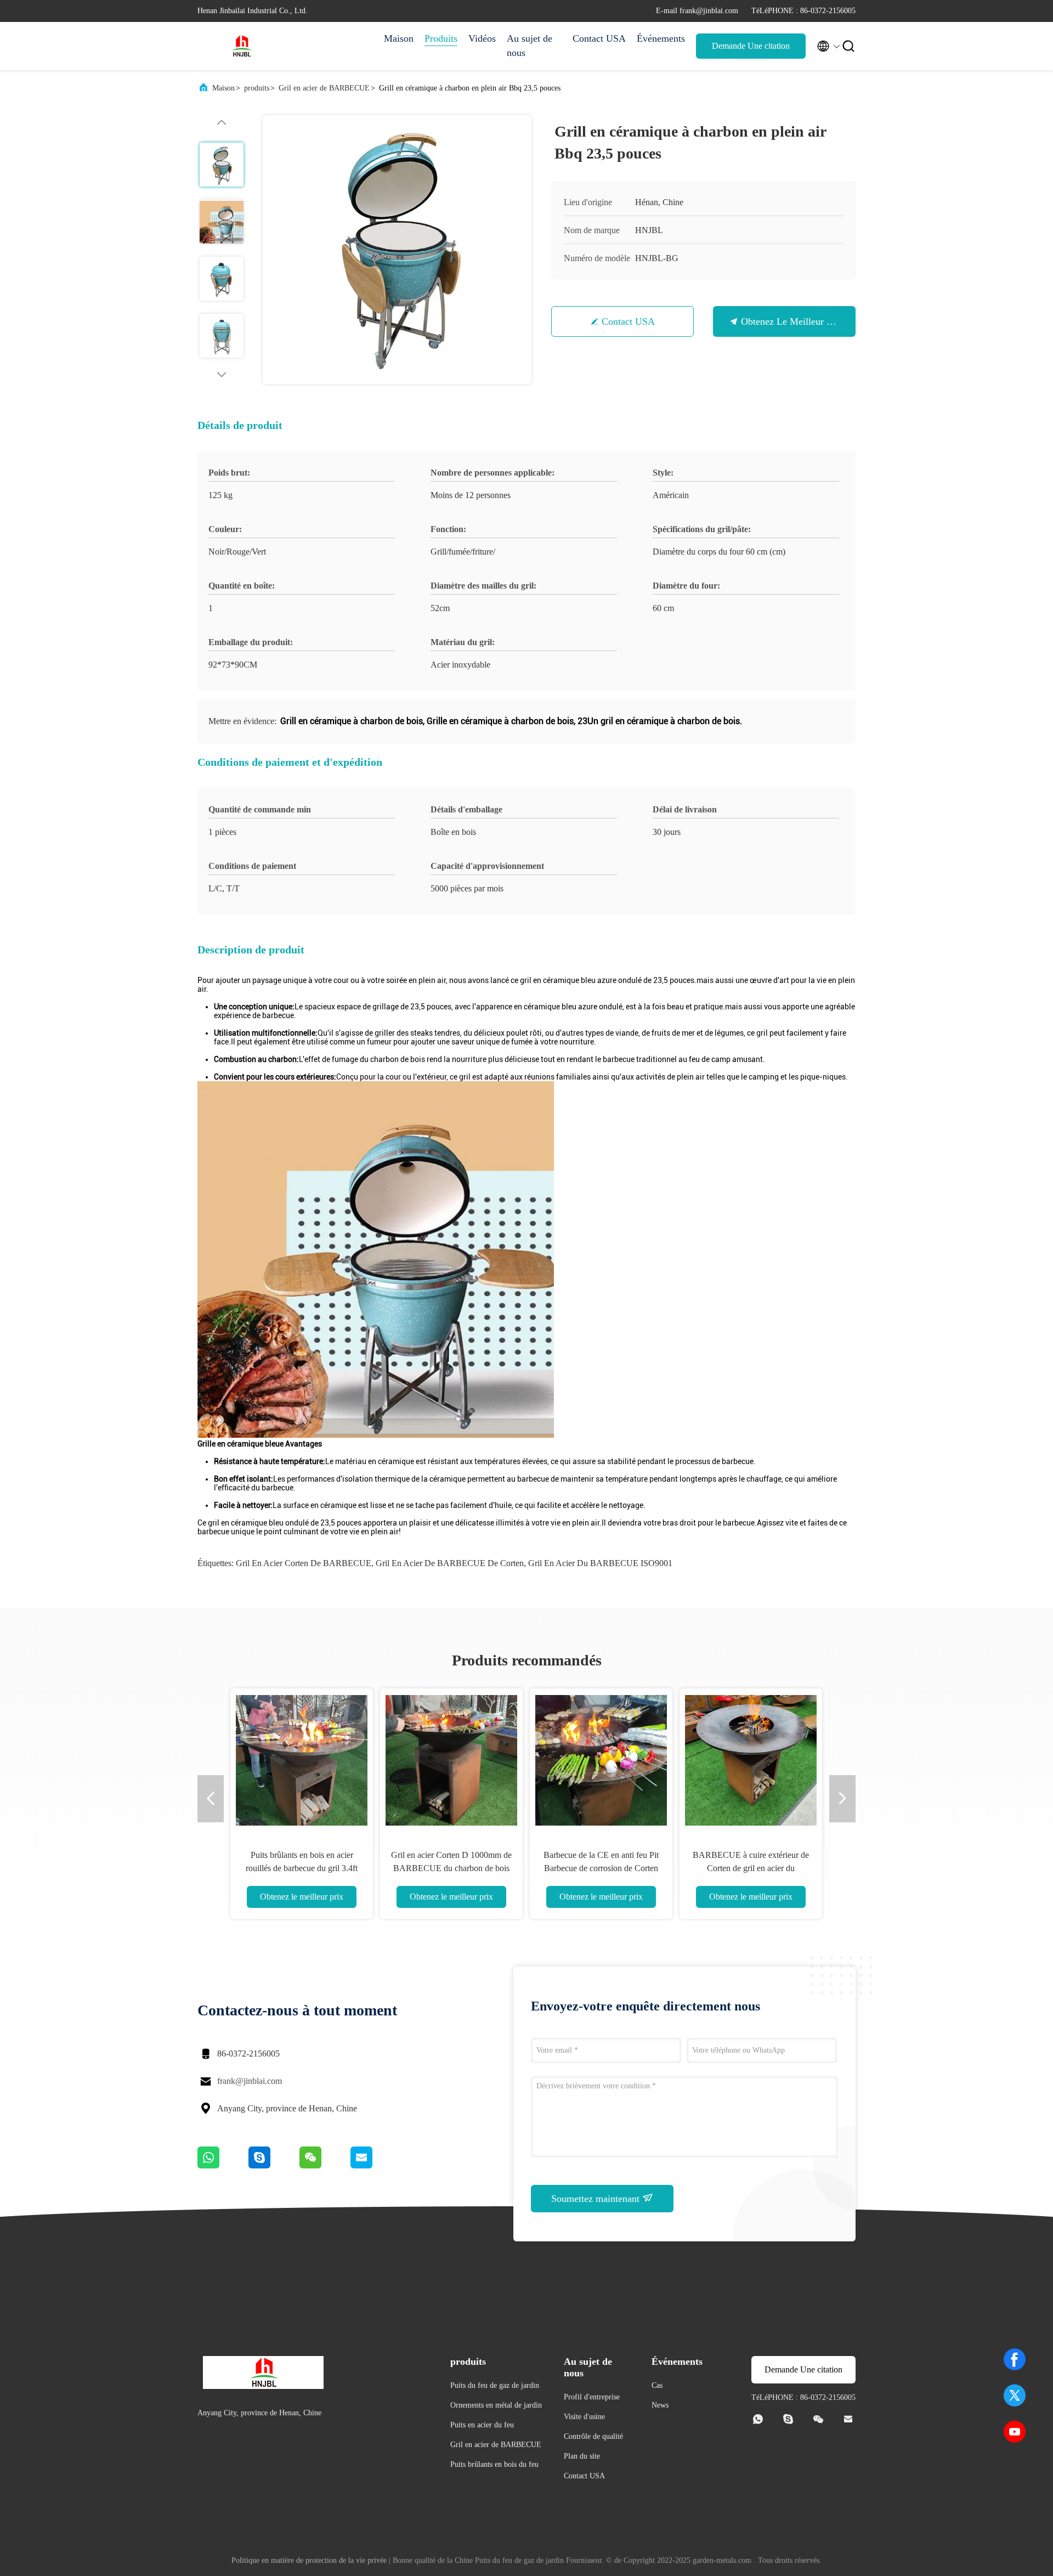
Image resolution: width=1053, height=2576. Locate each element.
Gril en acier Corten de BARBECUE (304, 1563)
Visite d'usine (584, 2417)
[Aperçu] (241, 46)
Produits (441, 38)
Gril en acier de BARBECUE (324, 88)
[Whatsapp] (223, 2166)
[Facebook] (1015, 2359)
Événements (661, 38)
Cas (657, 2385)
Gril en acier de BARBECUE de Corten (450, 1563)
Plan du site (582, 2456)
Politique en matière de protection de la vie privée (309, 2560)
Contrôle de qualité (593, 2436)
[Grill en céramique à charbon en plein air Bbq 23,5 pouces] (397, 250)
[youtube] (1015, 2432)
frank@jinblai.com (250, 2081)
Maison (399, 38)
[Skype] (274, 2166)
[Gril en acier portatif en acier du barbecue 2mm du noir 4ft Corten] (601, 1760)
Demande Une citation (751, 46)
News (660, 2405)
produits (257, 88)
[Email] (375, 2166)
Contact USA (599, 38)
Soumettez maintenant (597, 2199)
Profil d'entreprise (592, 2397)
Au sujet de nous (530, 46)
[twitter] (1015, 2396)
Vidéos (482, 38)
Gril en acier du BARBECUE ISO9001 (600, 1563)
